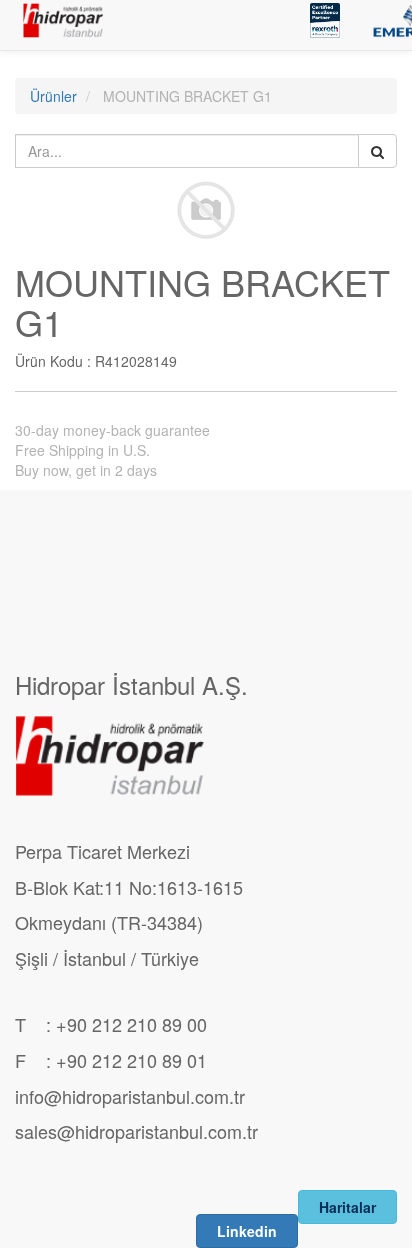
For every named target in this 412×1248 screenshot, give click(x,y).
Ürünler (53, 96)
